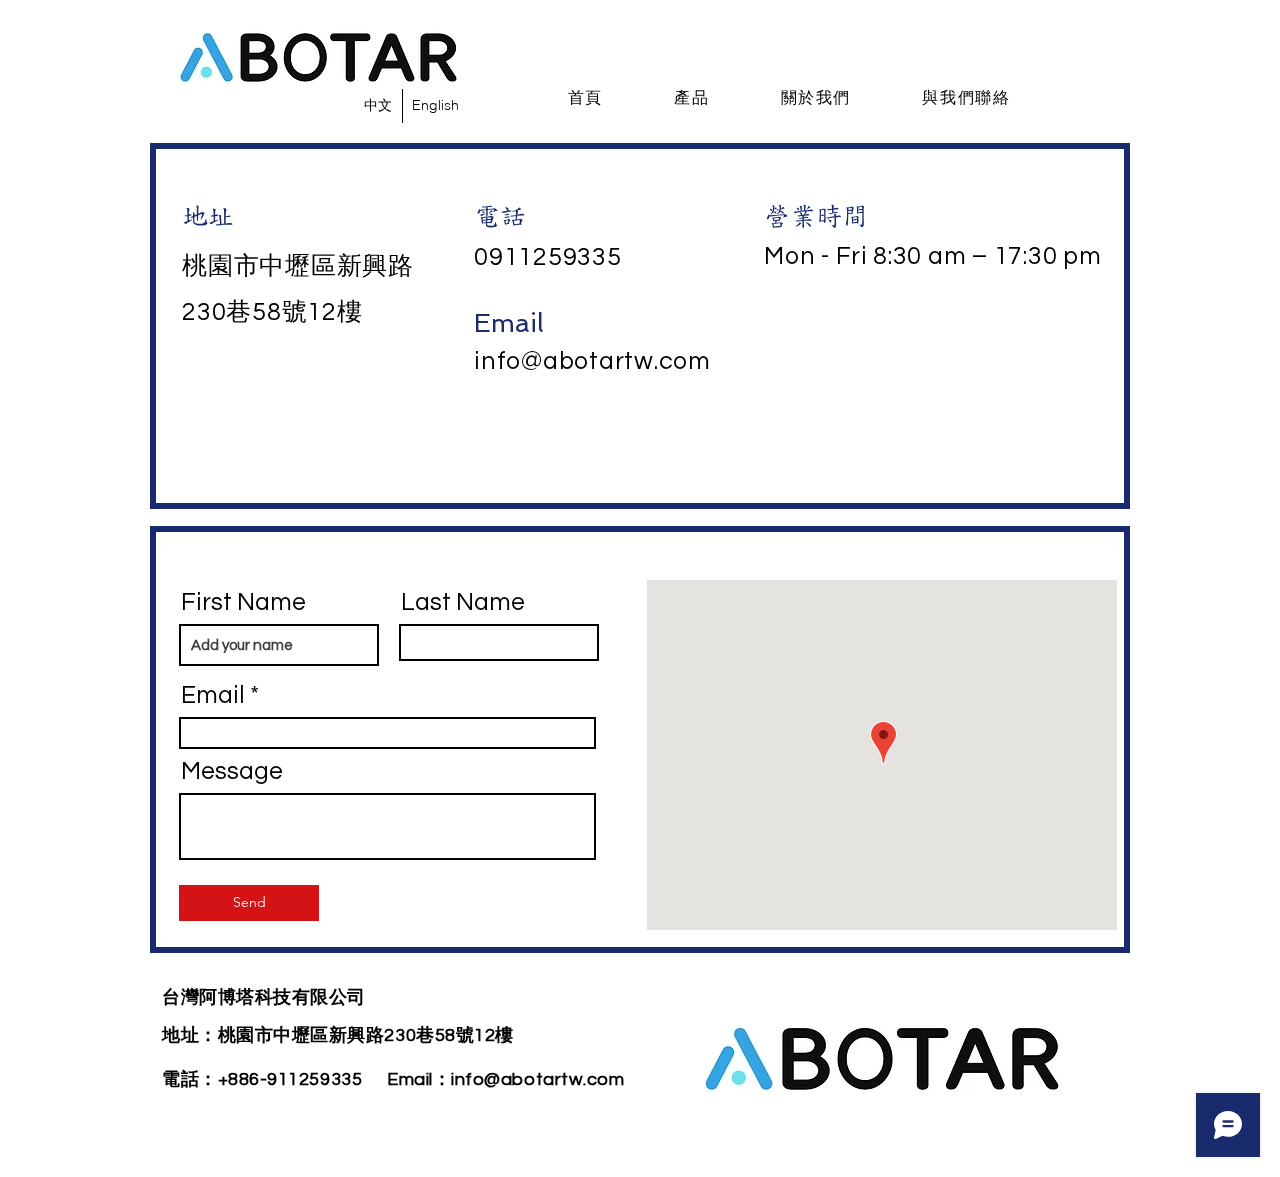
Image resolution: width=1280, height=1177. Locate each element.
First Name (243, 602)
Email (213, 695)
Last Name (463, 602)
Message (232, 771)
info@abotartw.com (592, 361)
